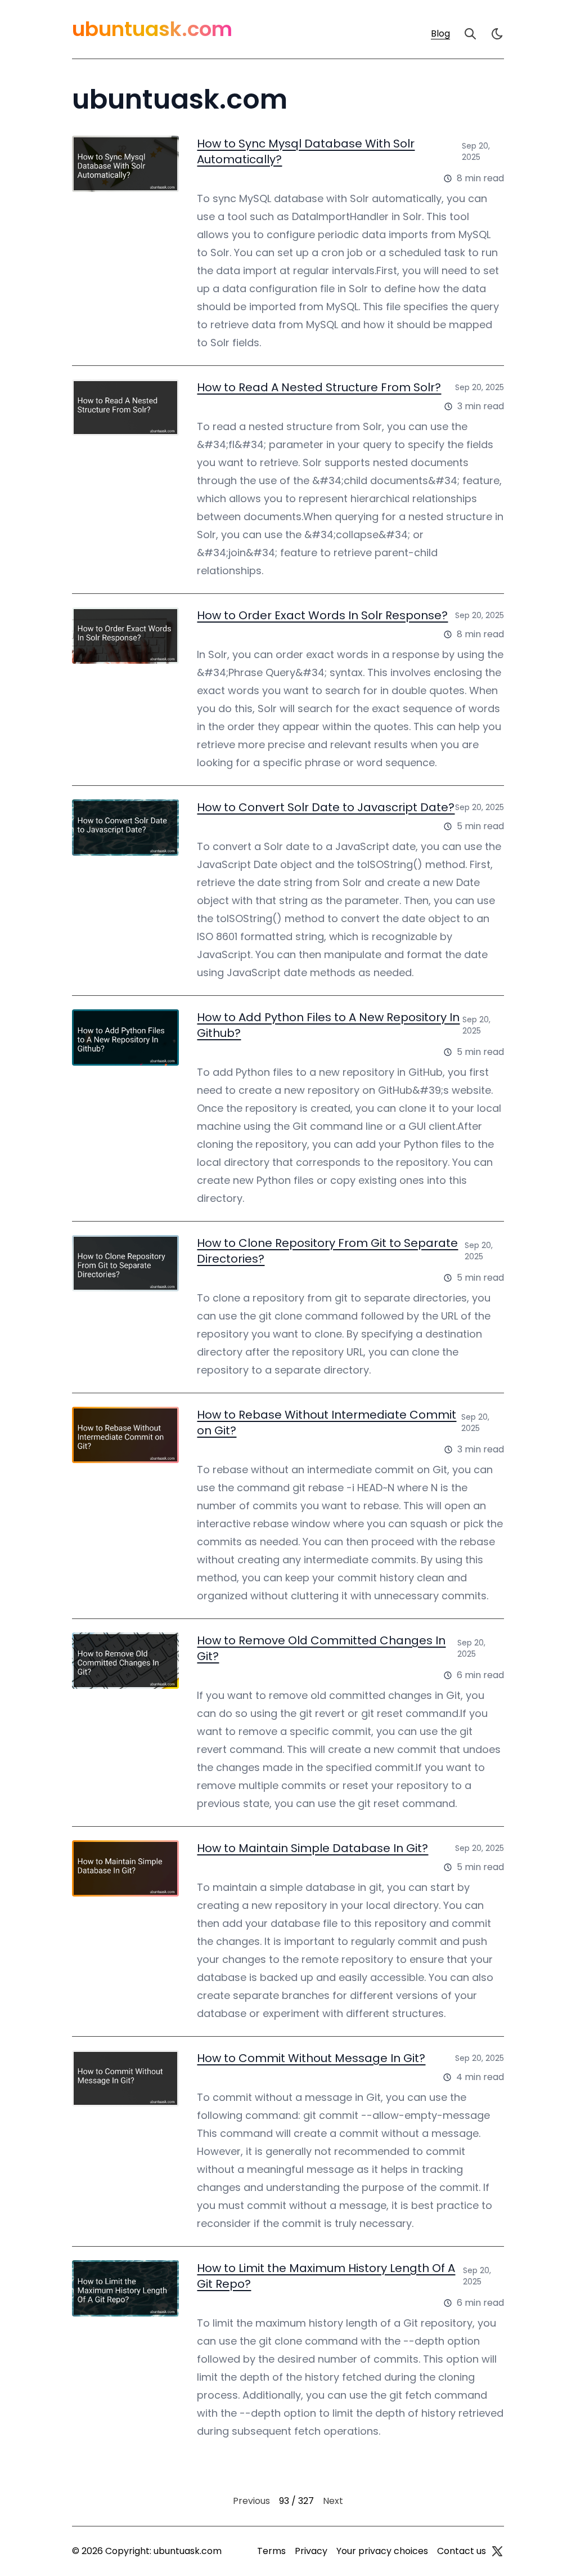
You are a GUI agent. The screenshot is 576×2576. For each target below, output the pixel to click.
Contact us (462, 2551)
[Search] (470, 34)
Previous (251, 2501)
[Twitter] (497, 2551)
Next (333, 2501)
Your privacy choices (382, 2551)
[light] (497, 34)
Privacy (311, 2551)
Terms (271, 2551)
